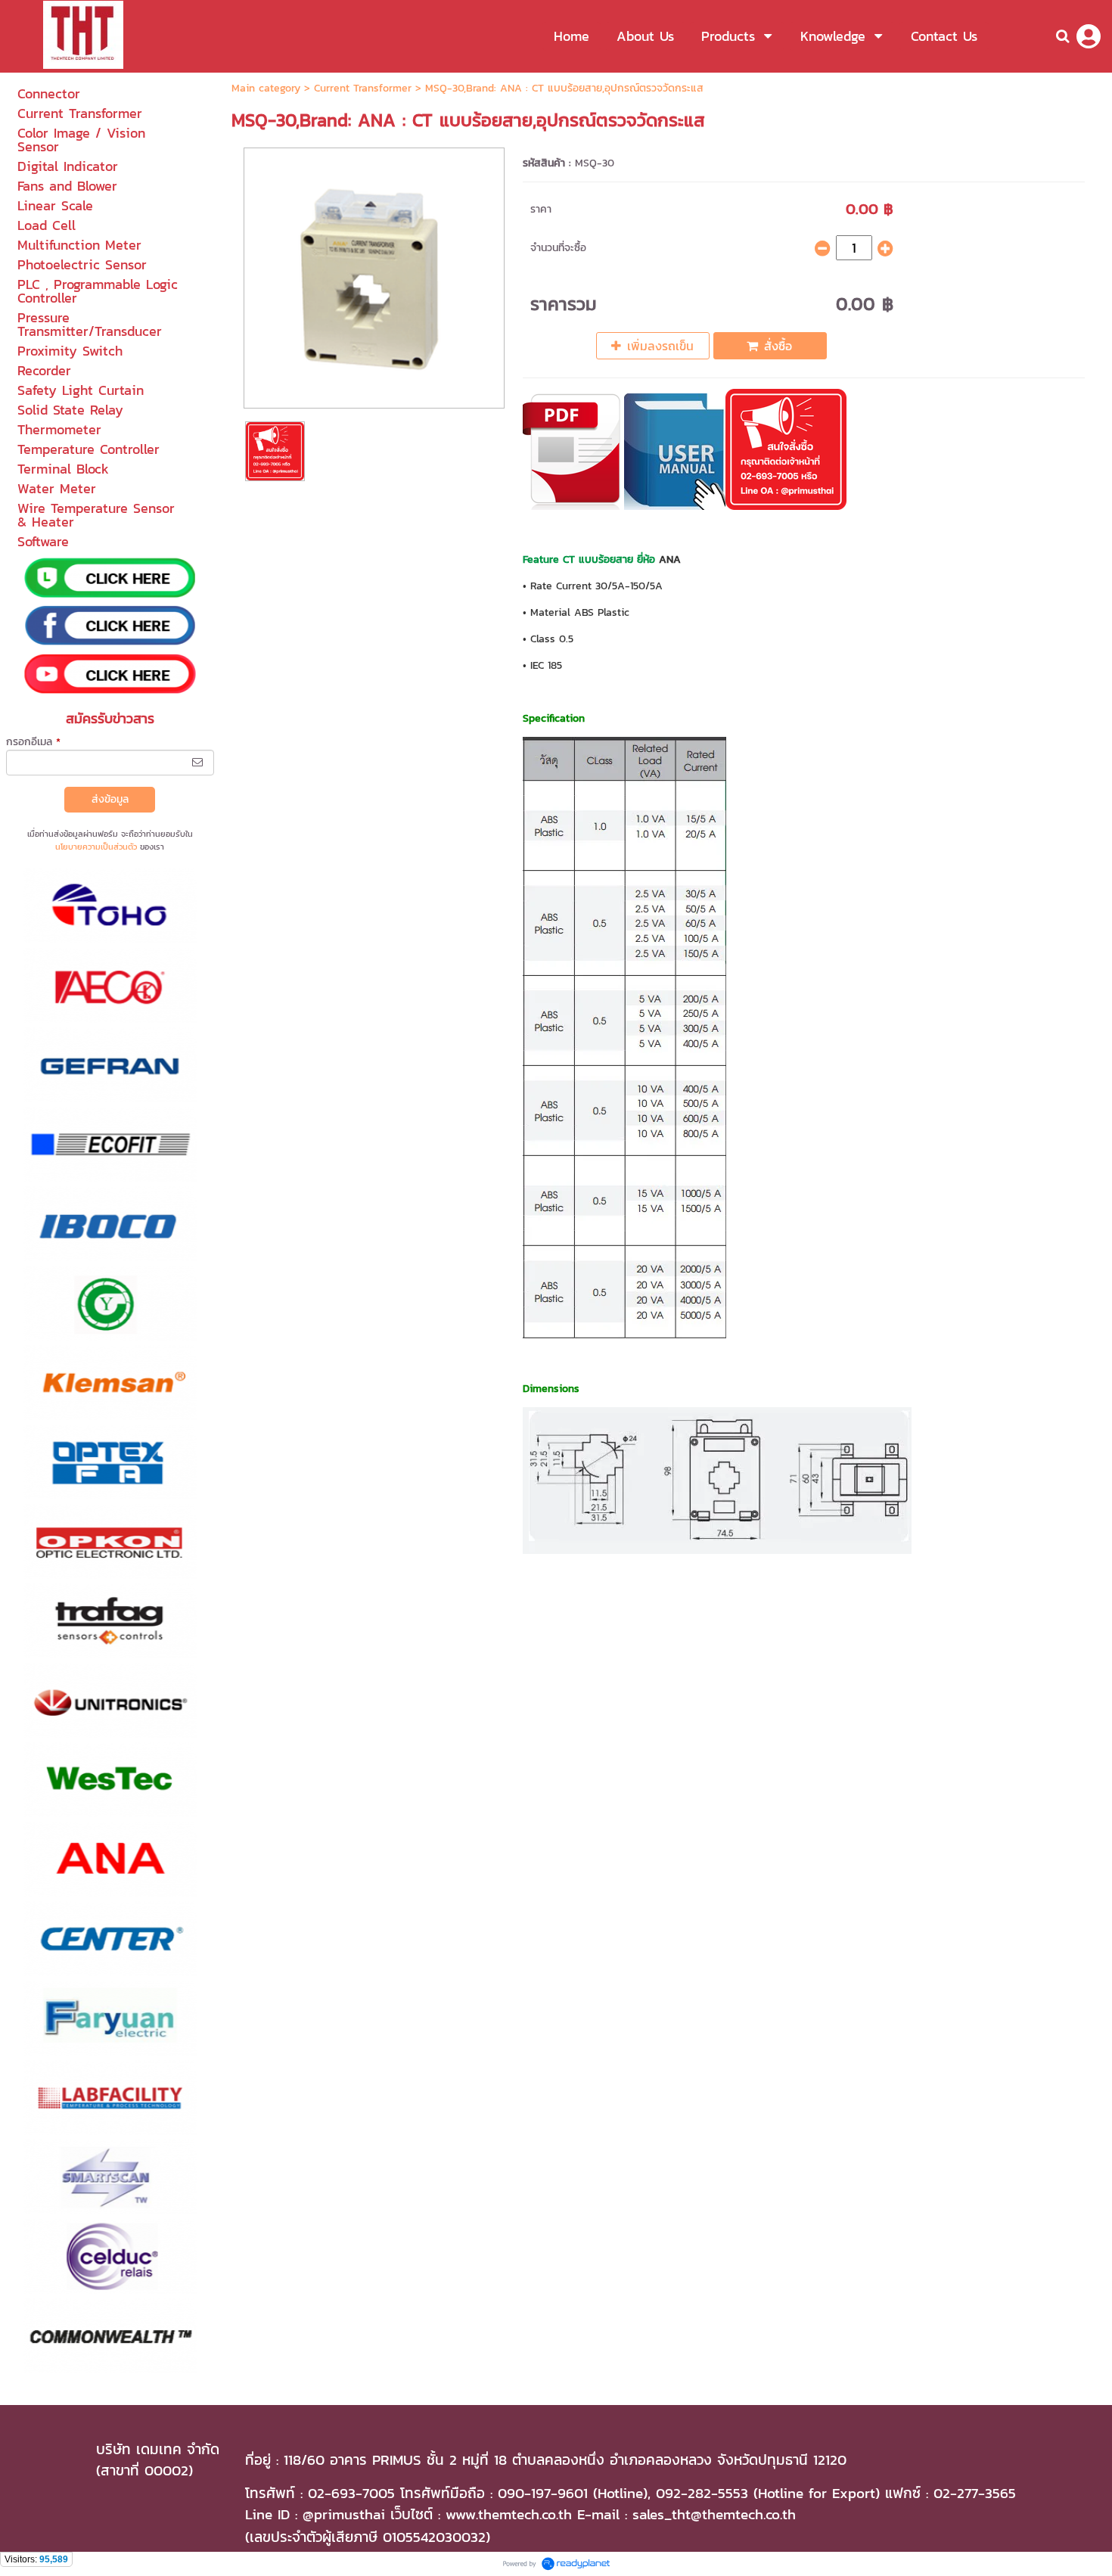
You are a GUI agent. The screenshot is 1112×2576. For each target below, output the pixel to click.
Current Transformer (363, 88)
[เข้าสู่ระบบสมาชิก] (1089, 36)
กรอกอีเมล (33, 742)
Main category (266, 88)
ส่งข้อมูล (110, 799)
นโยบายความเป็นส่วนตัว (96, 847)
